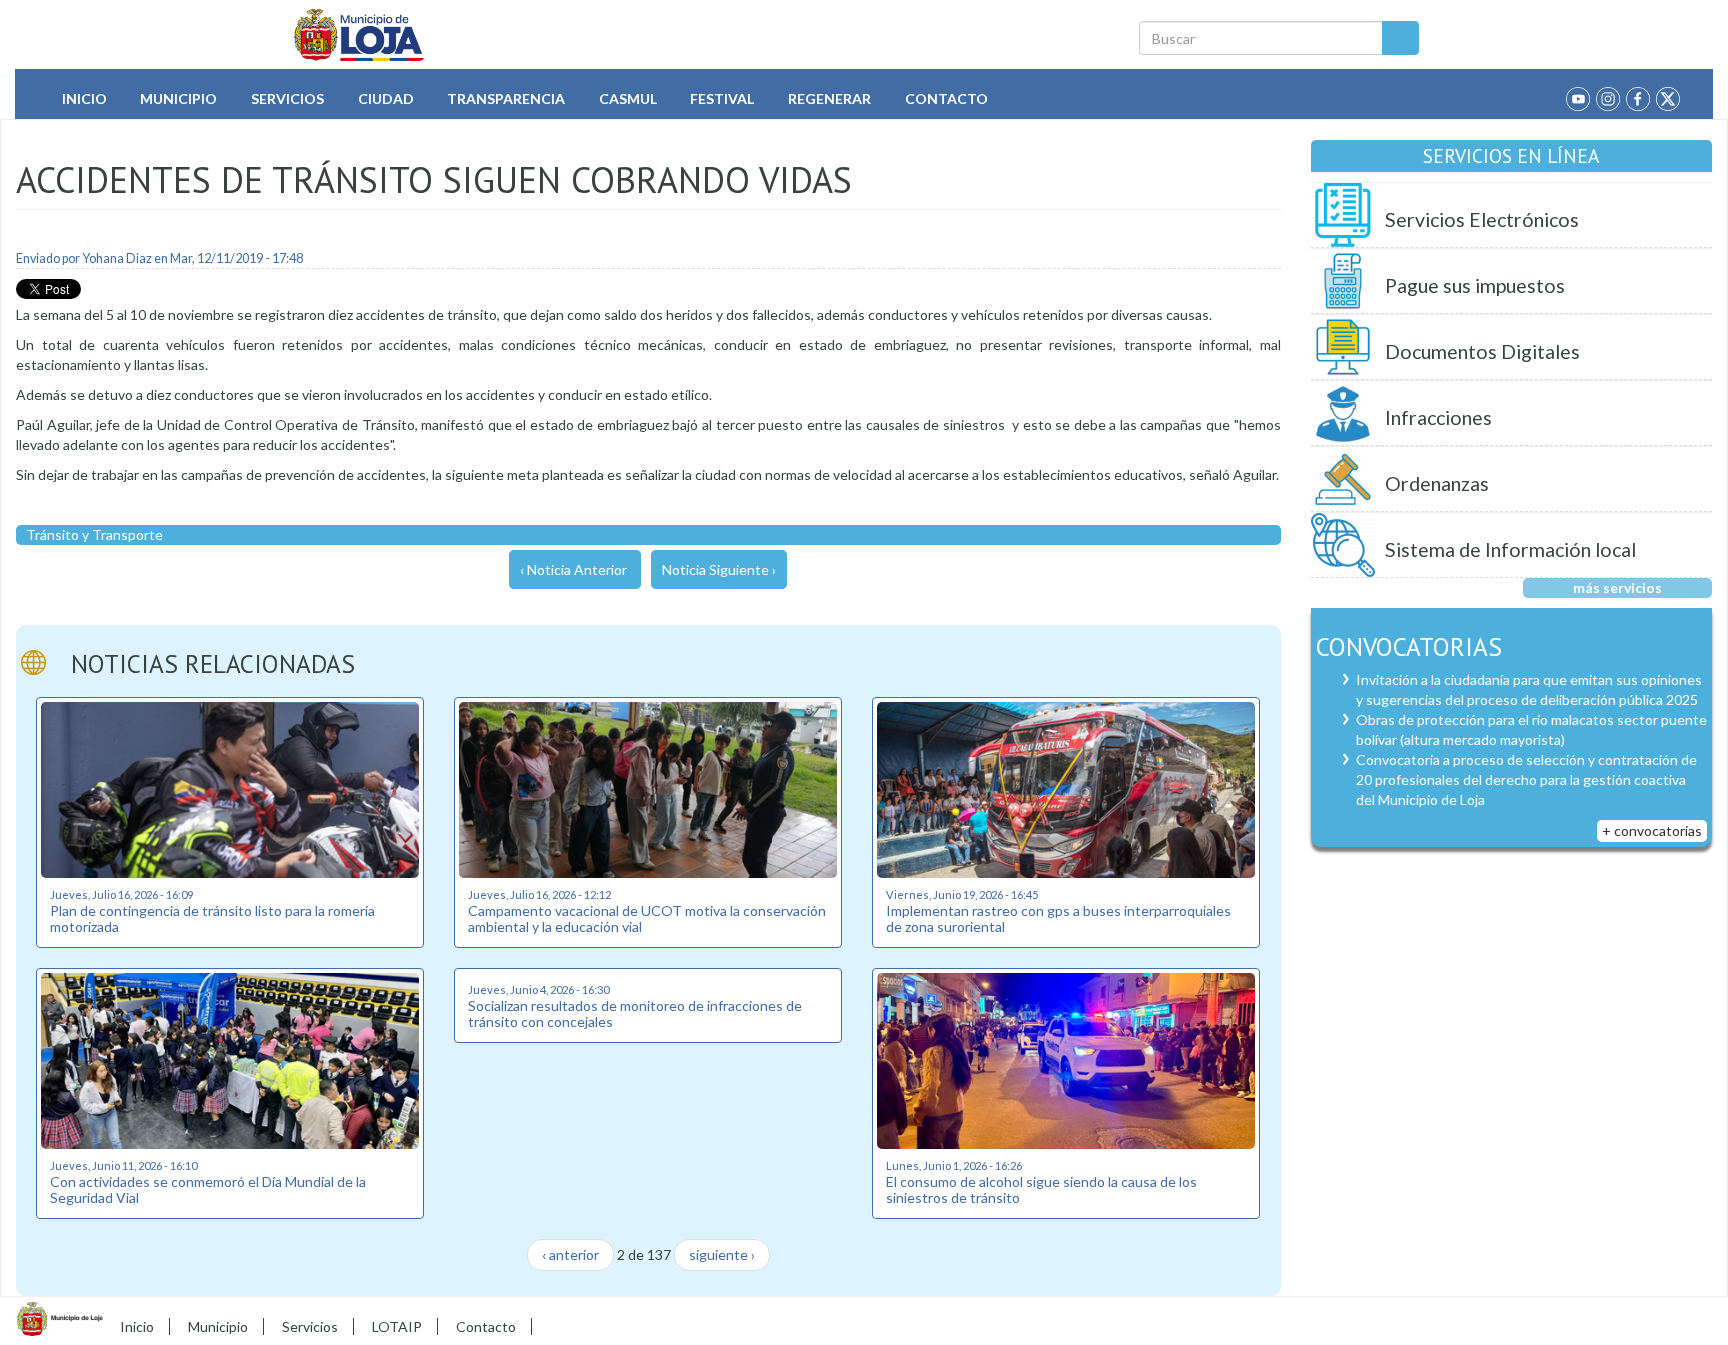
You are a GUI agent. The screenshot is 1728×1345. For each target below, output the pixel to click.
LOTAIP (397, 1326)
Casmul (628, 98)
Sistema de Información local (1510, 549)
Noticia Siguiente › (719, 569)
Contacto (946, 98)
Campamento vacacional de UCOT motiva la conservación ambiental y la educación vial (647, 918)
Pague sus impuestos (1475, 285)
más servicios (1617, 587)
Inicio (84, 98)
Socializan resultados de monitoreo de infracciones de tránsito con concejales (635, 1013)
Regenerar (829, 98)
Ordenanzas (1437, 483)
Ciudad (386, 98)
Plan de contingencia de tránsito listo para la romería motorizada (212, 918)
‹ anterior (570, 1254)
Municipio (178, 98)
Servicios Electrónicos (1482, 219)
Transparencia (506, 98)
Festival (722, 98)
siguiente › (722, 1254)
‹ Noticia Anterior (573, 569)
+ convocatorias (1652, 830)
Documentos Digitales (1482, 351)
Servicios (287, 98)
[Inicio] (359, 35)
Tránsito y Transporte (94, 534)
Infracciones (1438, 417)
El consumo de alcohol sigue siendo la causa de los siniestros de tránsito (1041, 1189)
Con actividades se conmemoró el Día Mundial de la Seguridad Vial (208, 1189)
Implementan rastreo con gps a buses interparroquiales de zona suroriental (1058, 918)
